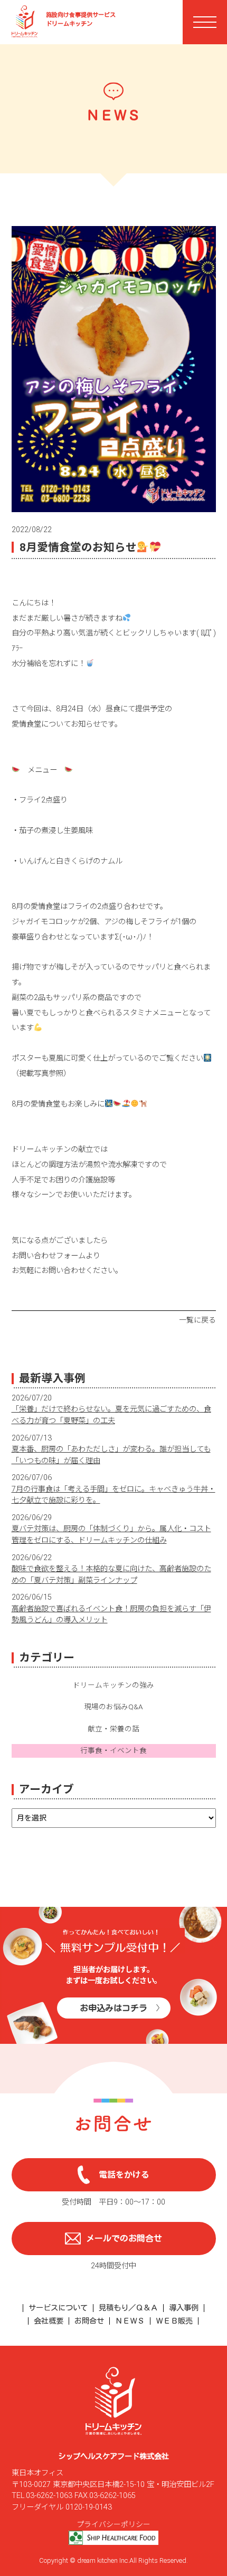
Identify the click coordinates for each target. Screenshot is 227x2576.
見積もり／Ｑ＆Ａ (128, 2308)
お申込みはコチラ (113, 2008)
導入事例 (184, 2308)
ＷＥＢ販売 (174, 2321)
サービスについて (58, 2308)
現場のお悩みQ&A (113, 1707)
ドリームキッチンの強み (113, 1685)
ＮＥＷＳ (130, 2321)
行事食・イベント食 (113, 1750)
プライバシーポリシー (113, 2524)
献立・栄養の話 (113, 1729)
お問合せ (89, 2321)
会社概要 (49, 2321)
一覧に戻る (197, 1320)
